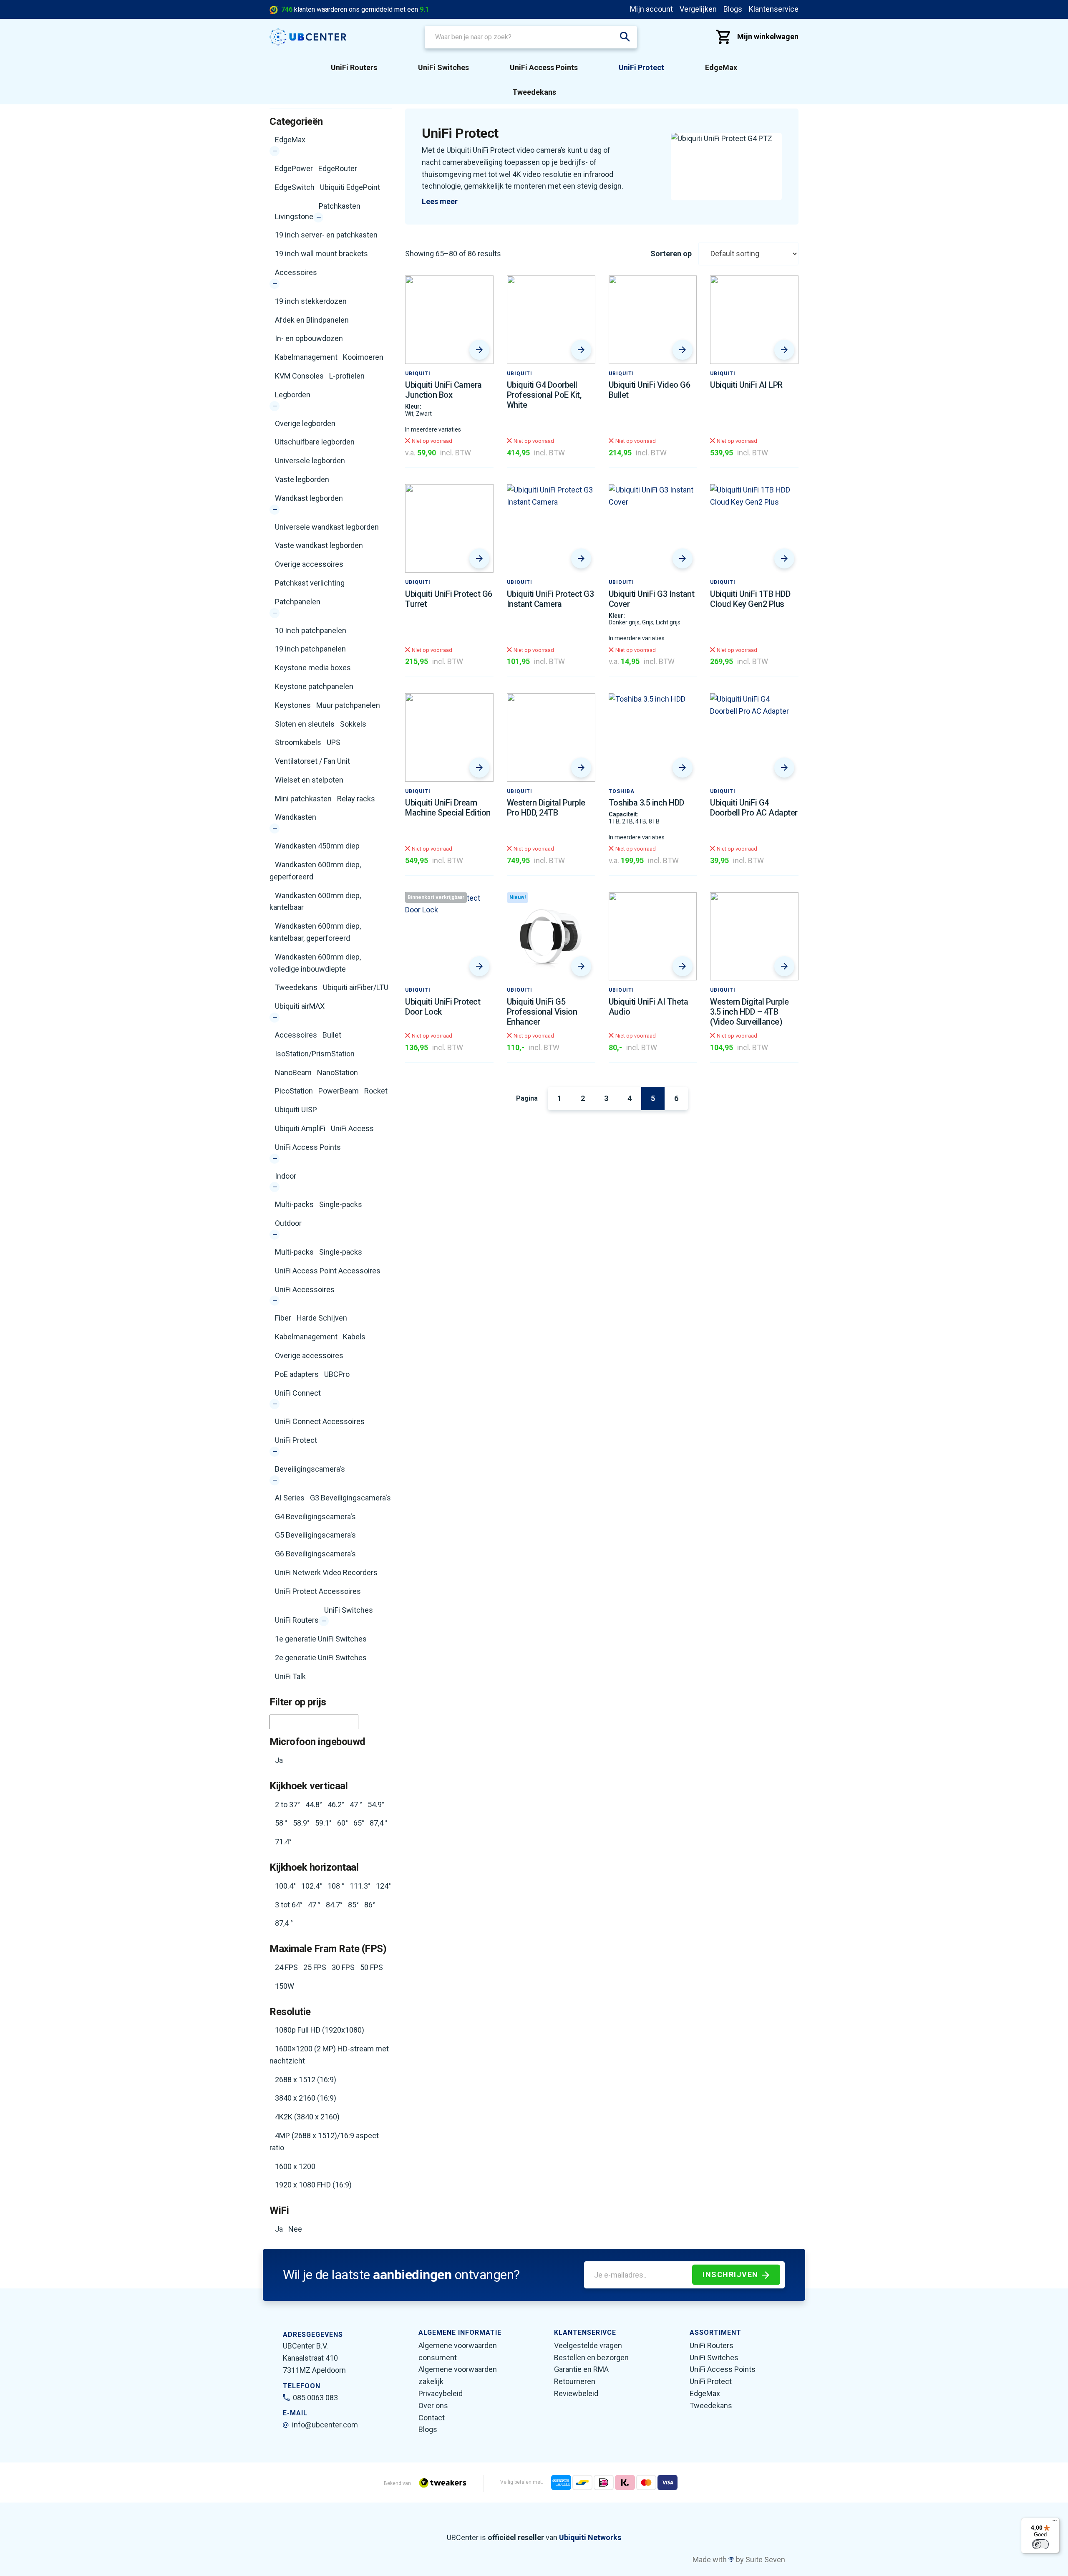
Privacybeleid (441, 2393)
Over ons (433, 2406)
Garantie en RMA (581, 2369)
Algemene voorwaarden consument (458, 2351)
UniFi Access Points (544, 67)
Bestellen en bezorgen (591, 2358)
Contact (432, 2418)
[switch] (1040, 2544)
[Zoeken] (625, 37)
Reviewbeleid (576, 2393)
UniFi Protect (641, 67)
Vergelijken (698, 9)
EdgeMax (721, 67)
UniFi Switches (443, 67)
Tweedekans (534, 92)
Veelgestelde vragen (588, 2345)
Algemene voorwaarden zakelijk (458, 2375)
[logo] (308, 37)
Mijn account (651, 9)
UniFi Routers (354, 67)
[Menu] (1055, 2523)
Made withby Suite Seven (739, 2560)
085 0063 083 (315, 2398)
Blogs (733, 9)
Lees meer (440, 201)
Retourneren (575, 2381)
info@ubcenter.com (325, 2425)
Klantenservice (774, 9)
